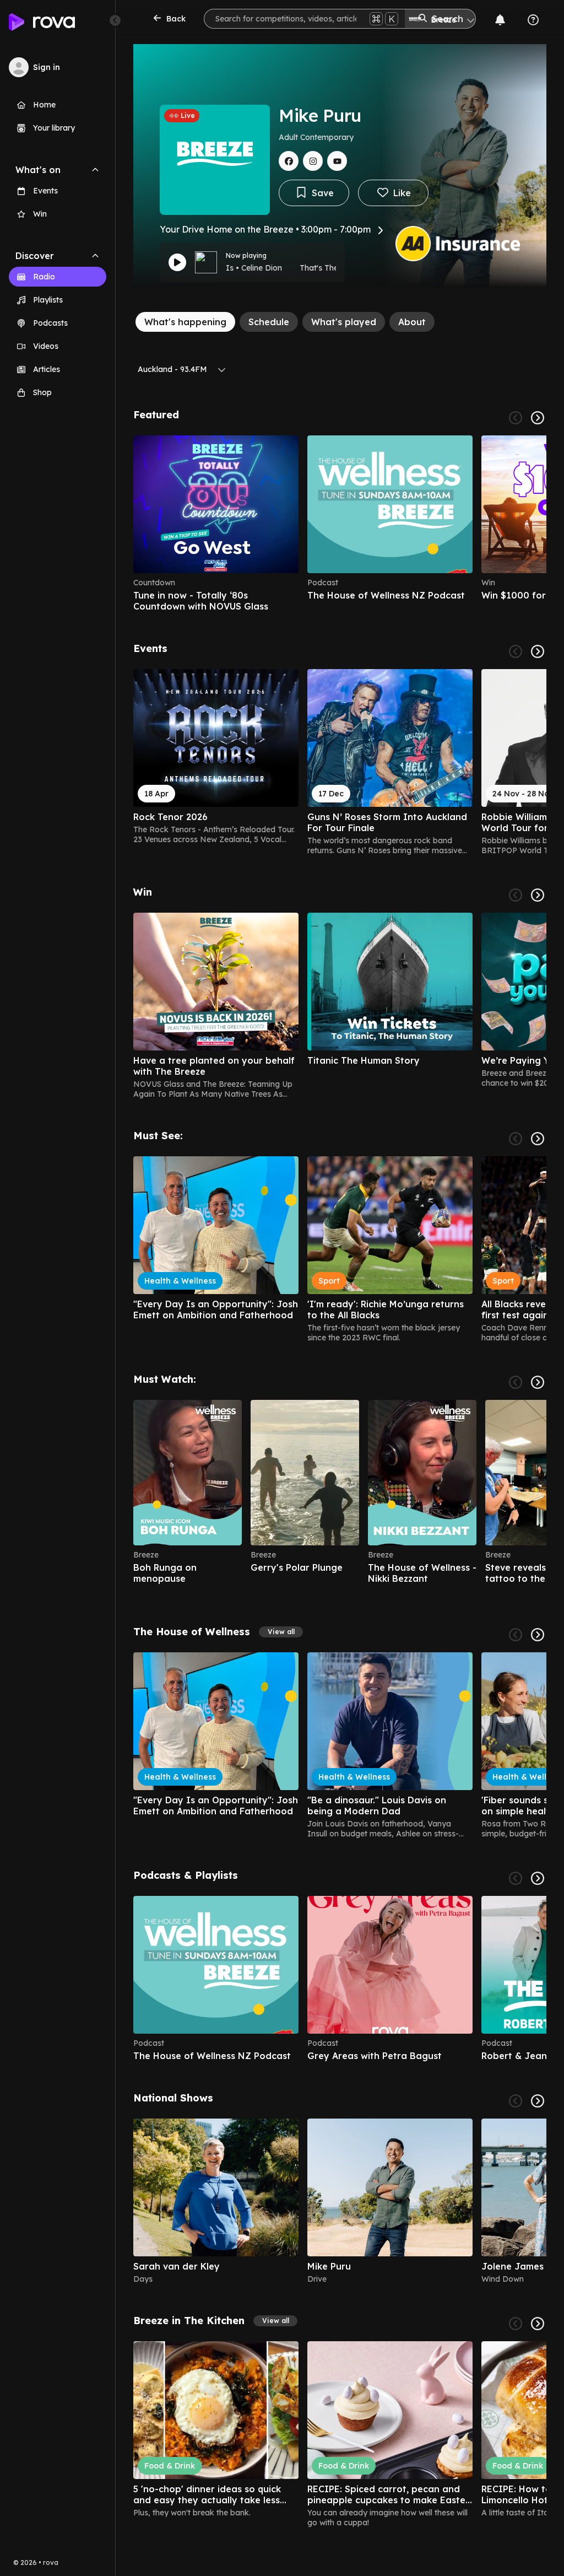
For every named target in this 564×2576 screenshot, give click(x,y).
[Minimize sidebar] (115, 20)
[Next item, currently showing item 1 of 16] (538, 2324)
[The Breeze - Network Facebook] (289, 161)
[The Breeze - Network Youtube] (337, 161)
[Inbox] (500, 20)
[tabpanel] (340, 1468)
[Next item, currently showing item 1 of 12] (538, 1878)
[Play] (177, 262)
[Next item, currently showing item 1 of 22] (538, 1382)
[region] (340, 524)
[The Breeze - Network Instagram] (313, 161)
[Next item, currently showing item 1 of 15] (538, 895)
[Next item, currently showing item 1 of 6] (538, 418)
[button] (281, 1632)
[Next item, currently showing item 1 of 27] (538, 651)
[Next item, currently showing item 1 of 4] (538, 2101)
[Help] (533, 20)
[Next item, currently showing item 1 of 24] (538, 1139)
